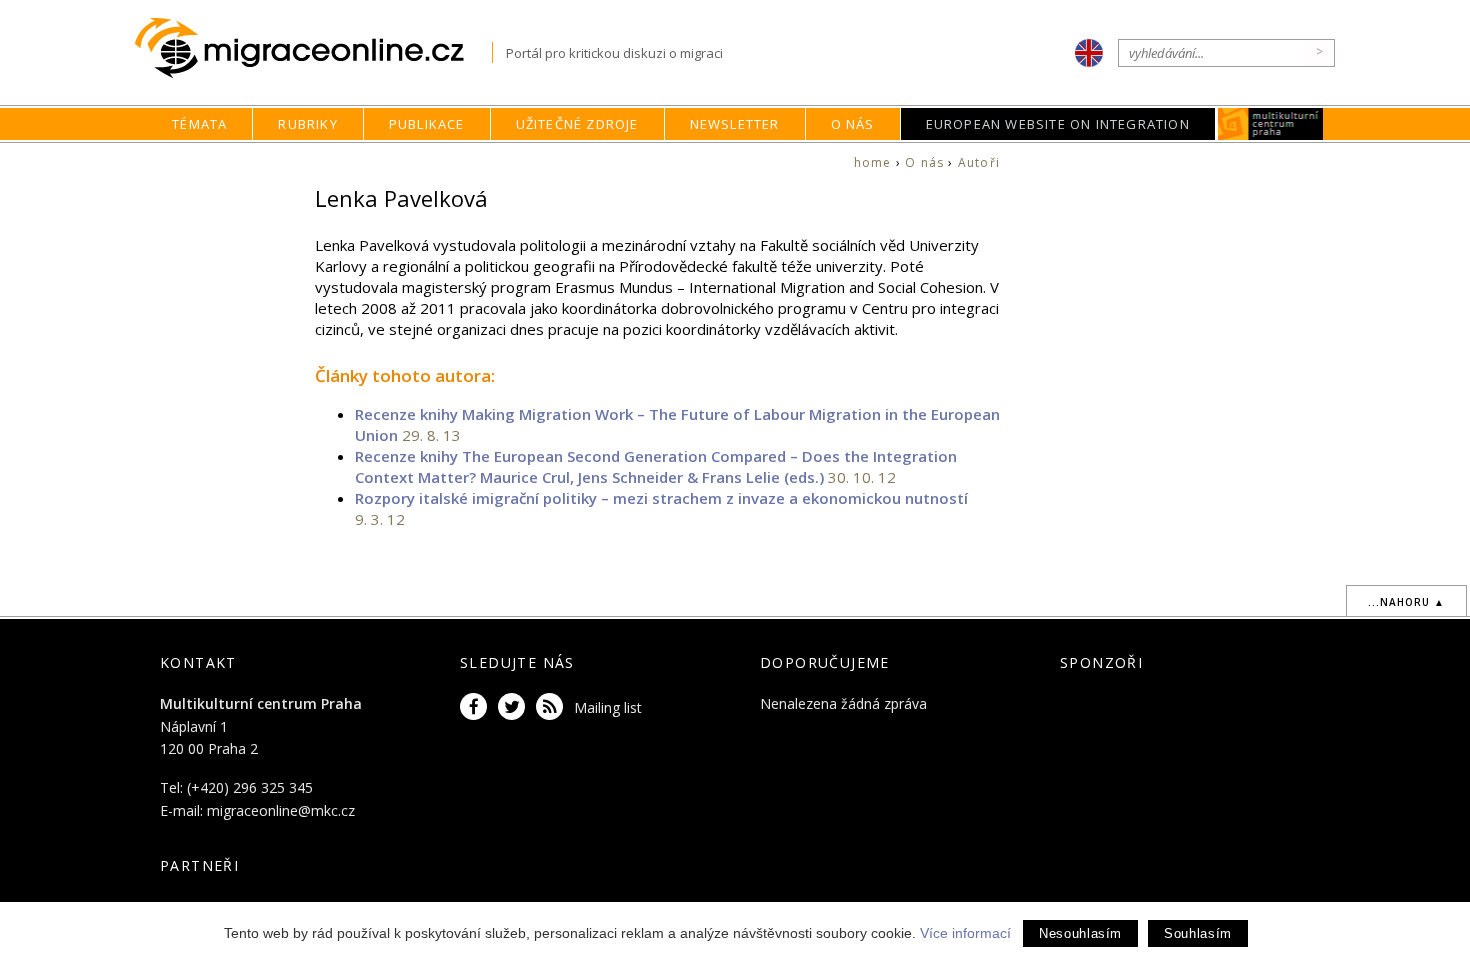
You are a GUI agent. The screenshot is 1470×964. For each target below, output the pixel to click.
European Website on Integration (1058, 124)
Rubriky (307, 124)
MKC (1270, 124)
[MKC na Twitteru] (515, 707)
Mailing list (608, 707)
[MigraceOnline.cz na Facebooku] (477, 707)
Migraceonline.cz (313, 48)
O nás (853, 124)
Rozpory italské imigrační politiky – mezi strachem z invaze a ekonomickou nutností (661, 498)
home (873, 162)
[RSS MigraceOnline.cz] (553, 707)
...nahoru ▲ (1406, 602)
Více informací (965, 933)
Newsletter (735, 124)
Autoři (979, 162)
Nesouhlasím (1080, 933)
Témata (199, 124)
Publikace (427, 124)
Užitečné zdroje (577, 124)
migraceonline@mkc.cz (281, 810)
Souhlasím (1198, 933)
